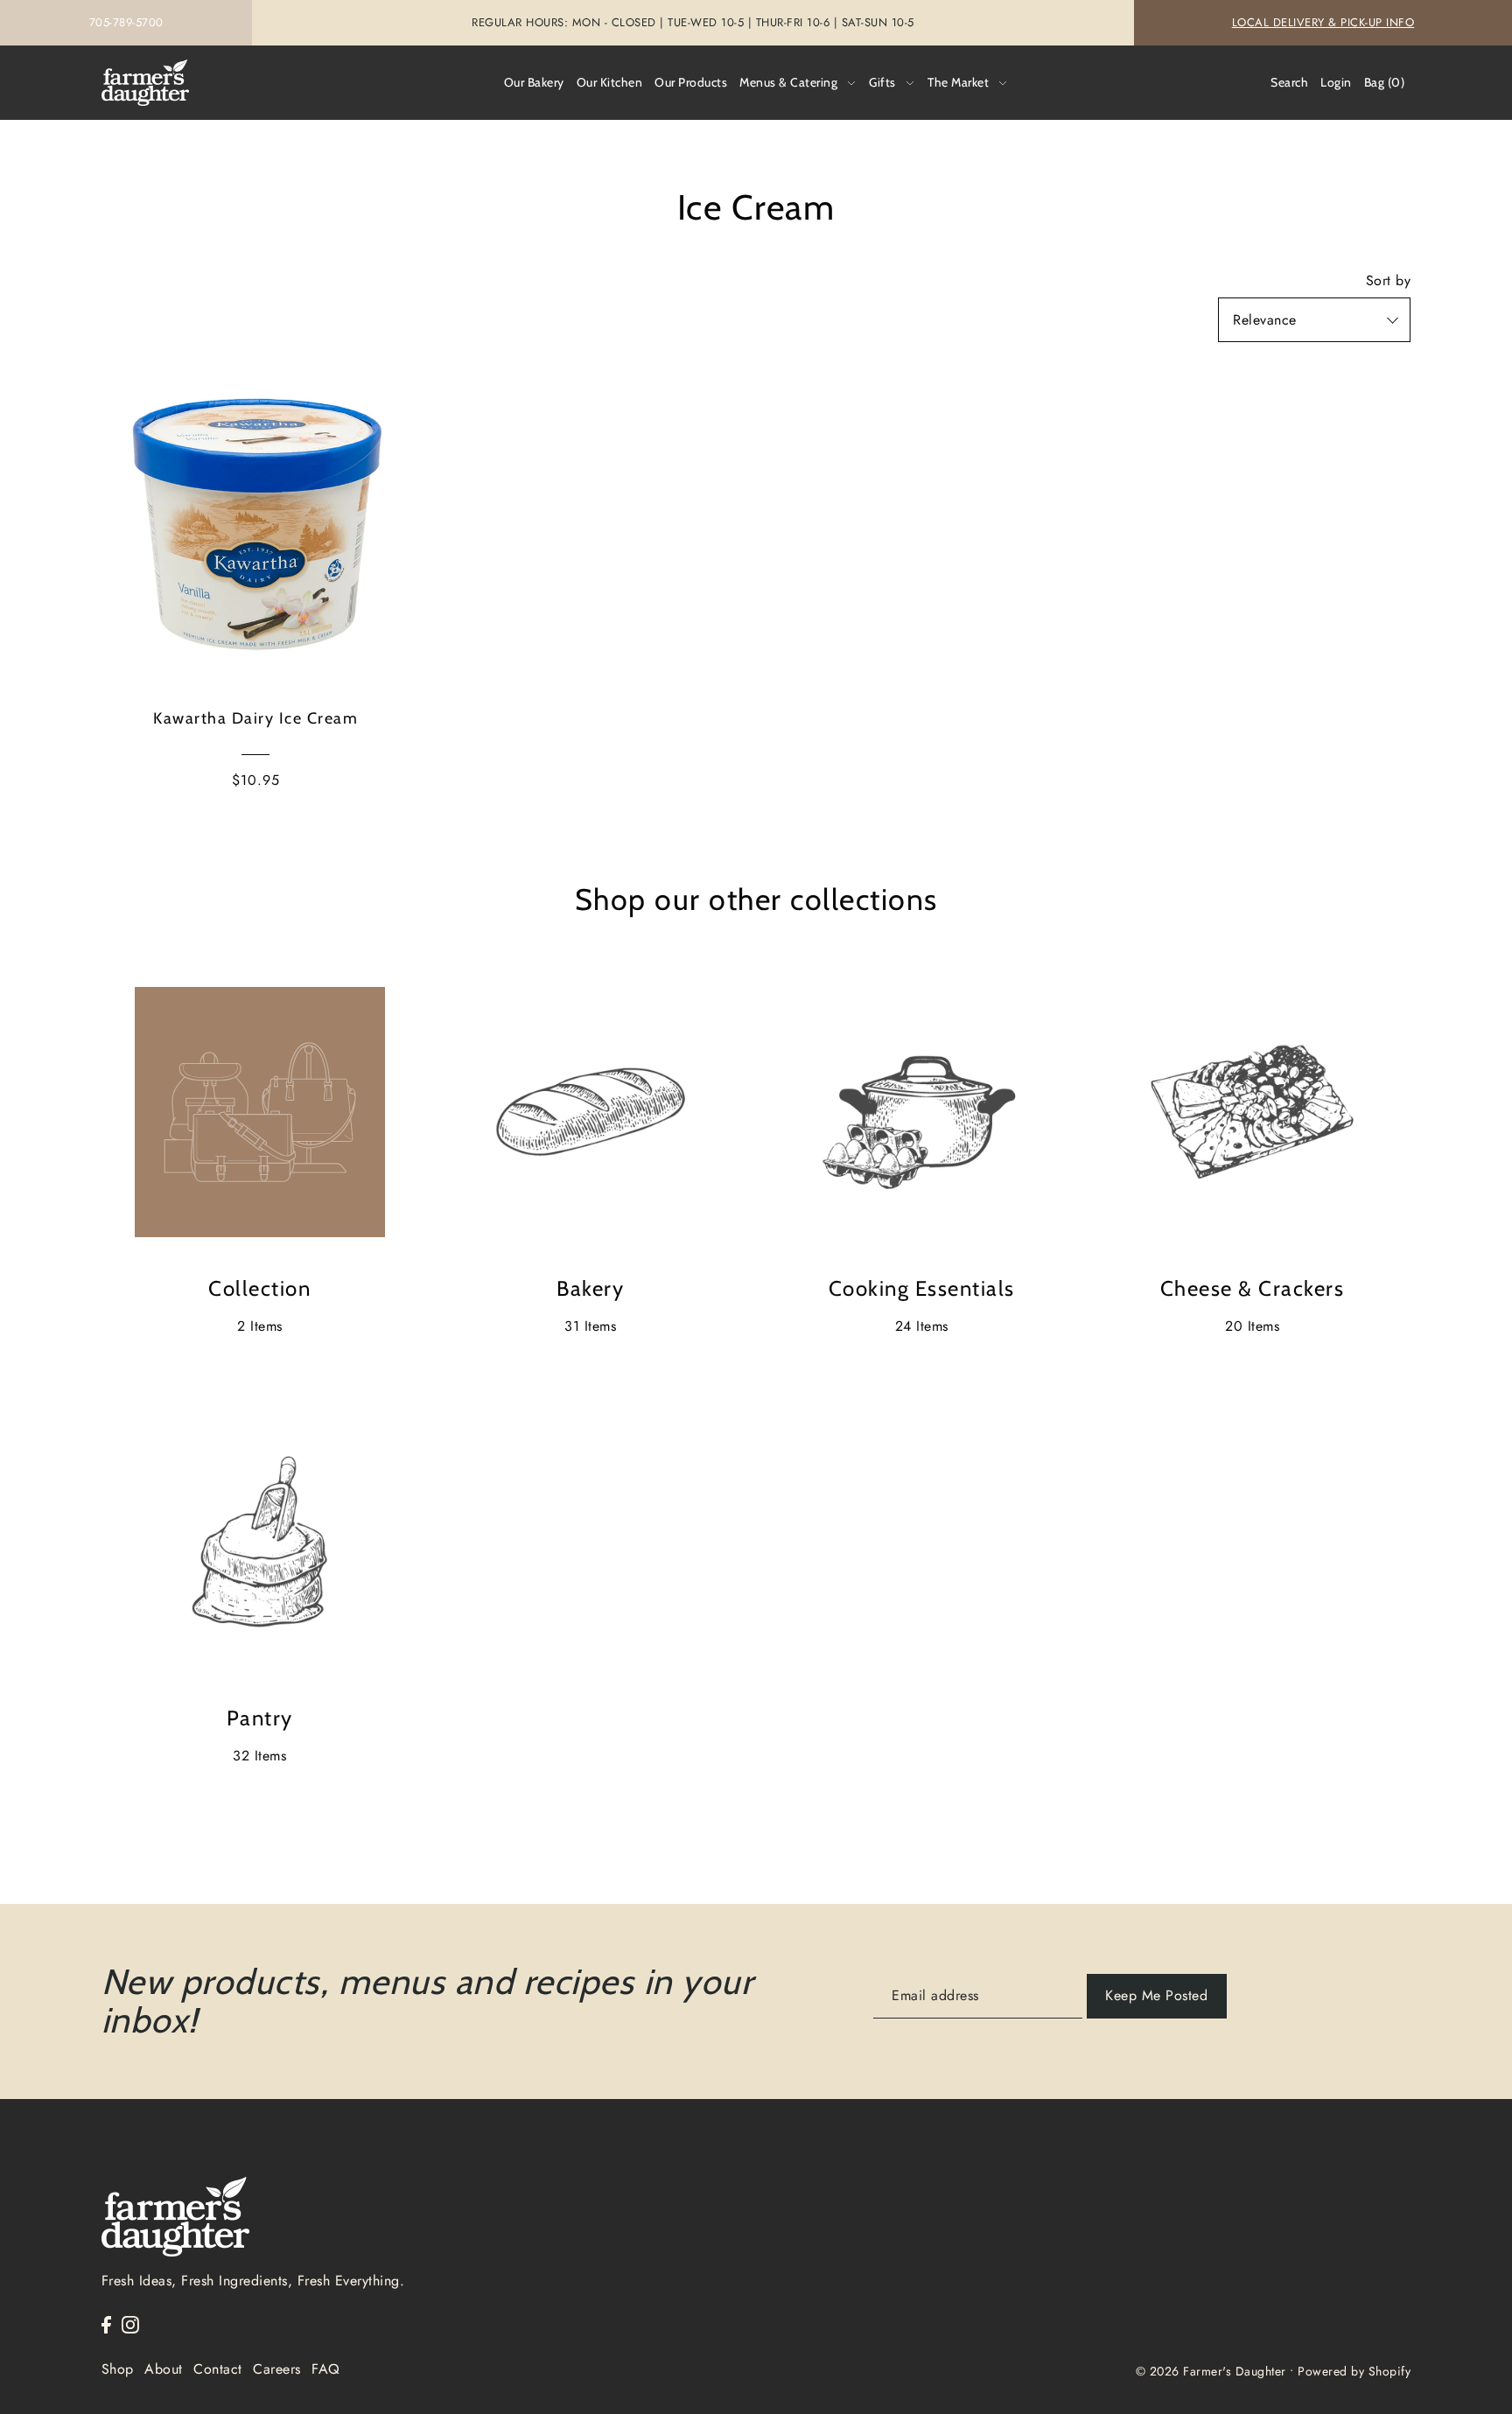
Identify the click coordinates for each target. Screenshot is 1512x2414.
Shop (118, 2369)
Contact (218, 2369)
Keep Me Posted (1156, 1995)
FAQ (326, 2369)
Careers (277, 2369)
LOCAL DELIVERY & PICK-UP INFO (1323, 22)
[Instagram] (130, 2323)
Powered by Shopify (1354, 2371)
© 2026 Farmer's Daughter (1211, 2371)
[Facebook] (106, 2323)
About (164, 2369)
